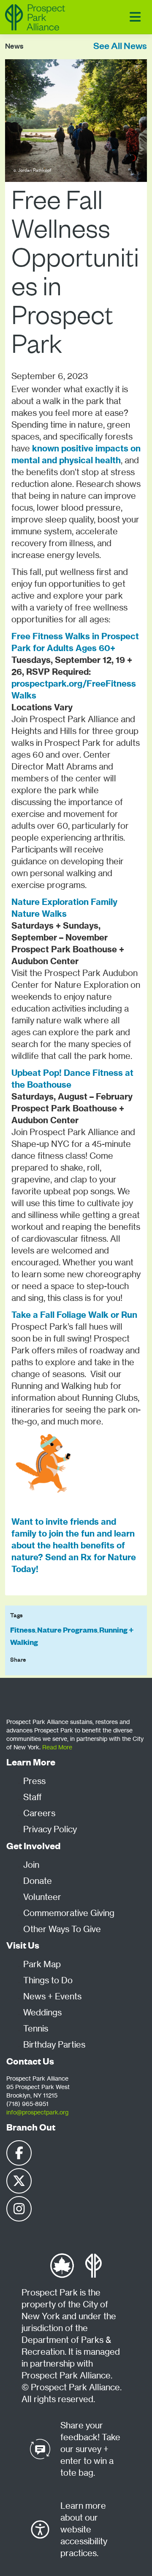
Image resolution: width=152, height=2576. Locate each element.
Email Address (29, 646)
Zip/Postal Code (32, 685)
